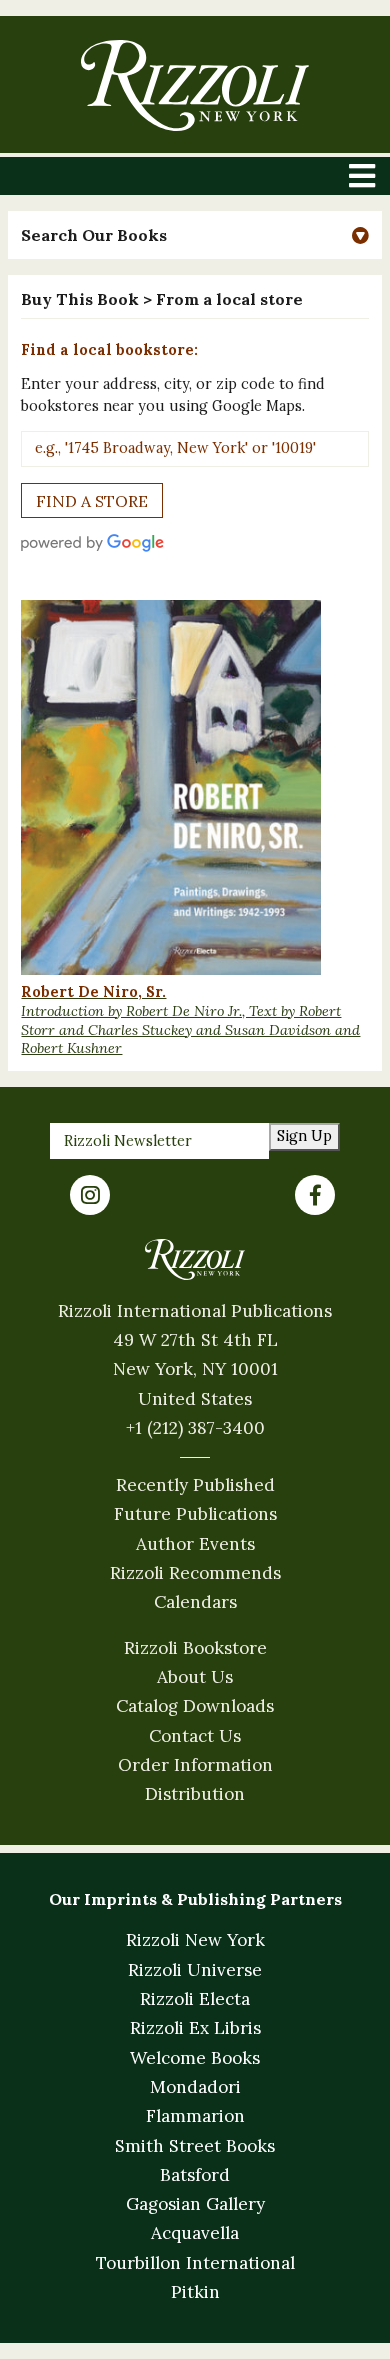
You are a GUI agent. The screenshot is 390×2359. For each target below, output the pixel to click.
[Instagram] (90, 1195)
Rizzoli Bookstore (195, 1648)
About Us (195, 1677)
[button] (194, 235)
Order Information (195, 1765)
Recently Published (195, 1485)
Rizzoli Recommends (195, 1573)
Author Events (195, 1544)
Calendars (195, 1602)
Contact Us (195, 1736)
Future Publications (195, 1514)
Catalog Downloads (195, 1706)
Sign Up (304, 1136)
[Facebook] (315, 1195)
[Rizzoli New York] (194, 85)
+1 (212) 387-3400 (195, 1428)
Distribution (195, 1794)
